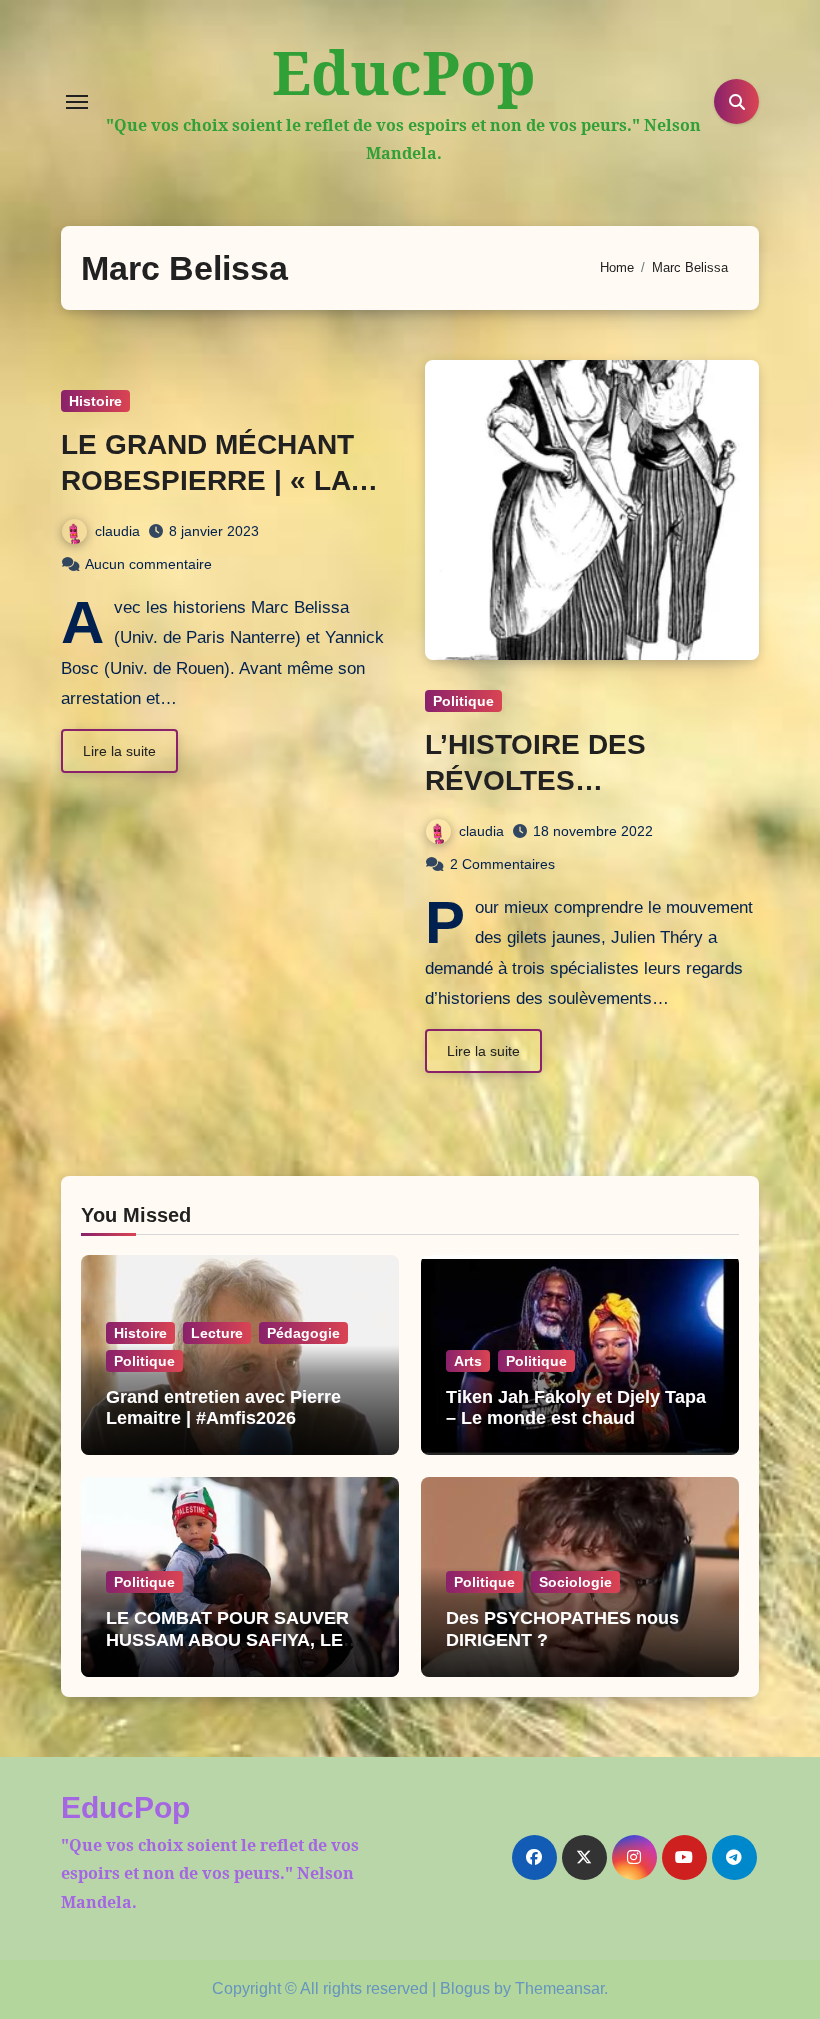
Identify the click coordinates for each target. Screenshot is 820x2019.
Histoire (95, 401)
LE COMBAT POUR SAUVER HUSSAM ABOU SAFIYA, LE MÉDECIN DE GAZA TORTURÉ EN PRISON (236, 1650)
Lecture (217, 1333)
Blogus (465, 1988)
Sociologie (575, 1582)
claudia (117, 531)
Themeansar (559, 1988)
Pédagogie (303, 1333)
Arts (468, 1361)
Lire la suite (119, 751)
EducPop (404, 72)
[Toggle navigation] (77, 102)
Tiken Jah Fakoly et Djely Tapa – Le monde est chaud (576, 1408)
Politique (463, 701)
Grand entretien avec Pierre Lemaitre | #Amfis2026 (223, 1408)
